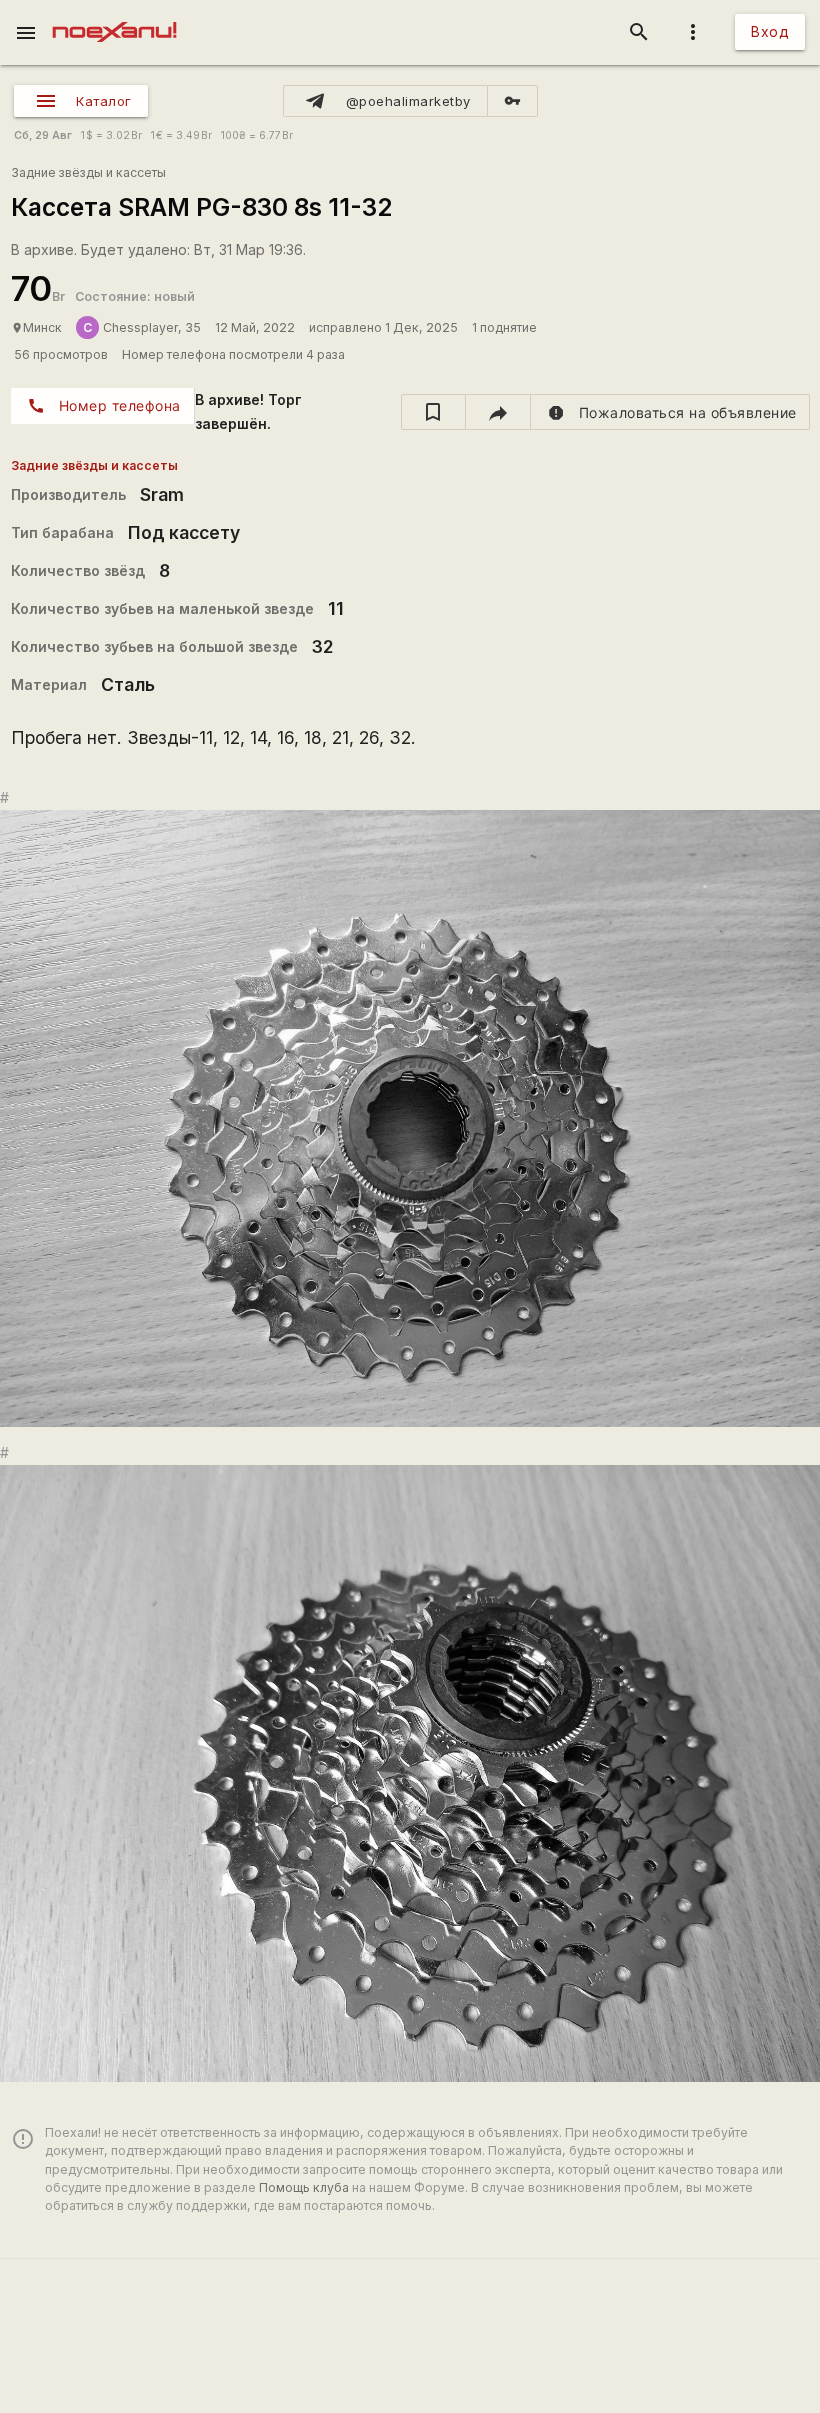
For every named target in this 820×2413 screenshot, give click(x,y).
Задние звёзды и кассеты (88, 172)
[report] (670, 412)
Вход (770, 31)
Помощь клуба (304, 2187)
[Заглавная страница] (114, 14)
